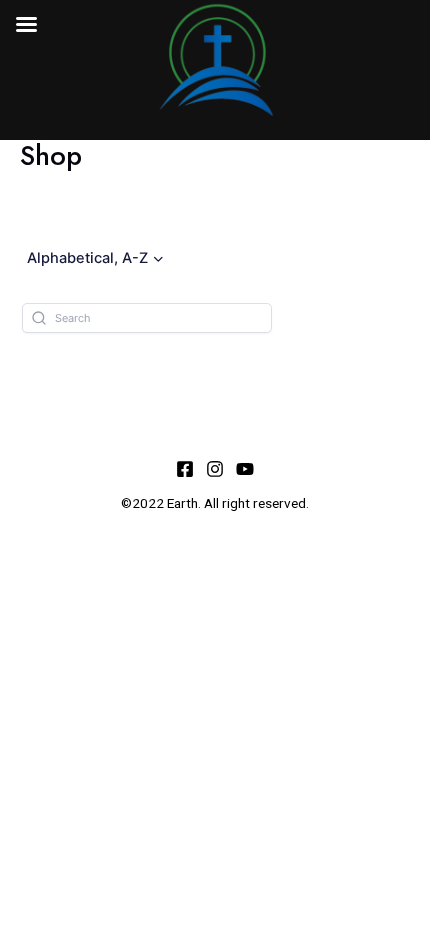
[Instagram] (215, 469)
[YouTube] (245, 469)
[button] (96, 258)
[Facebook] (185, 469)
